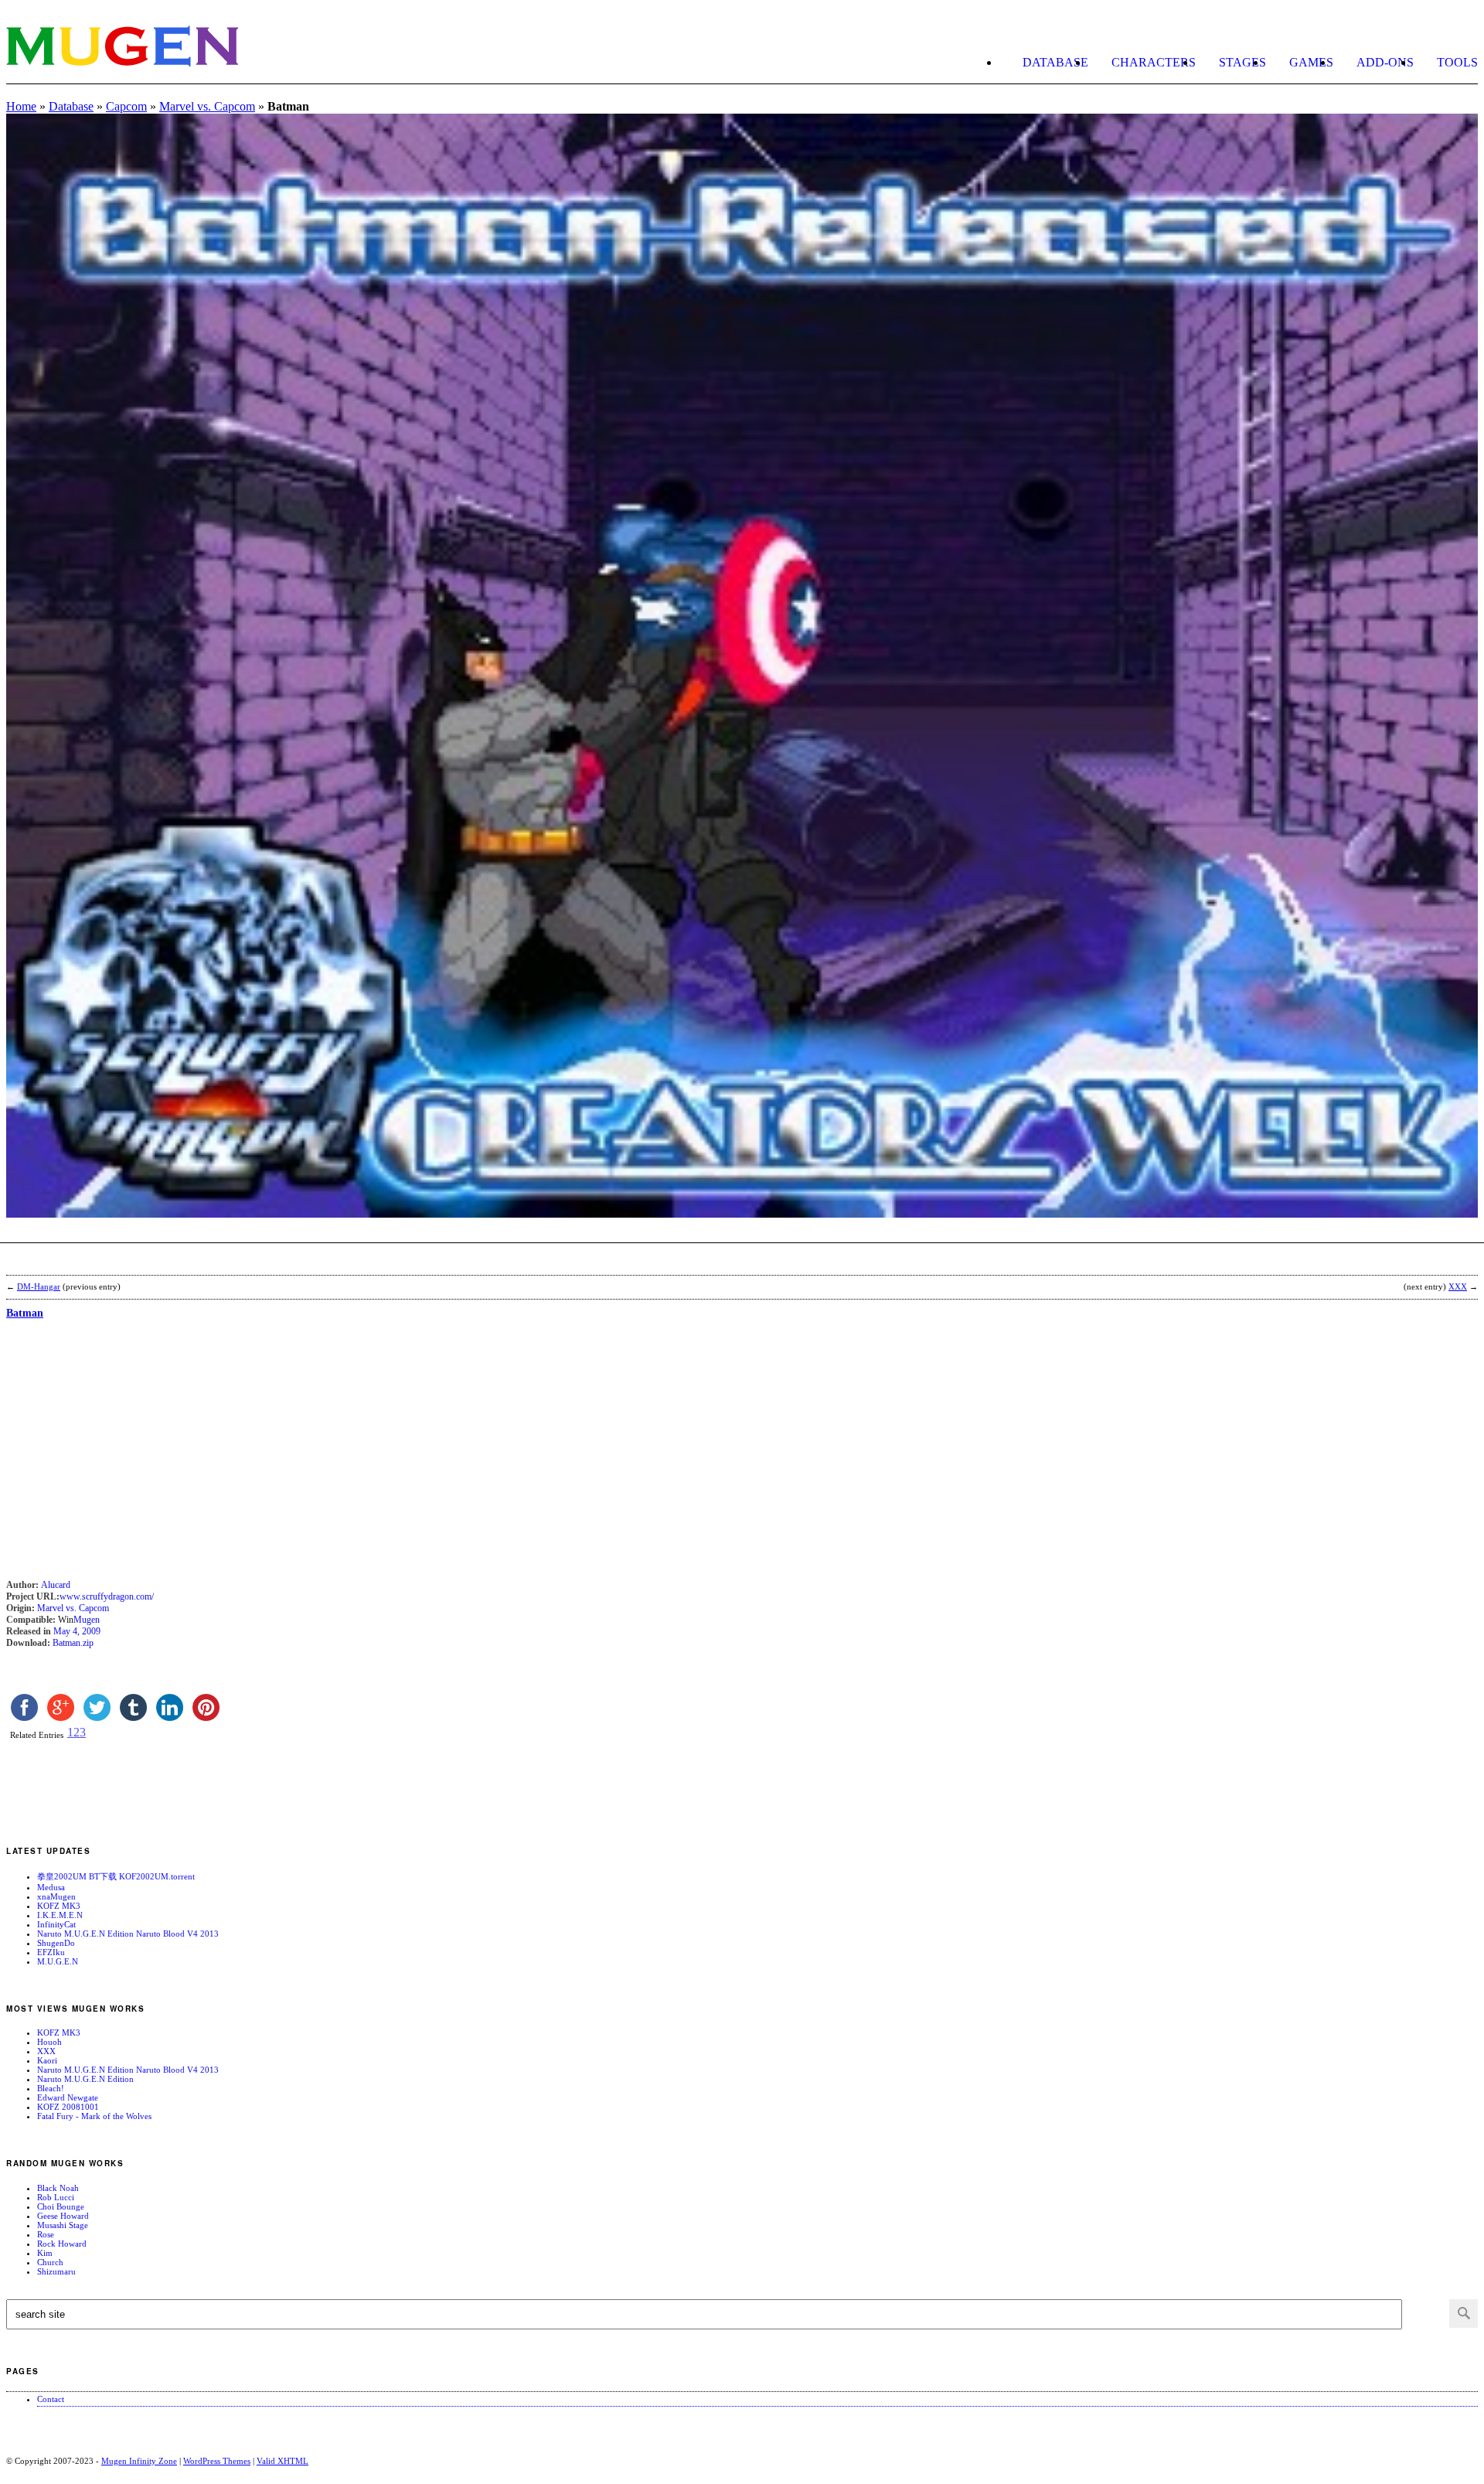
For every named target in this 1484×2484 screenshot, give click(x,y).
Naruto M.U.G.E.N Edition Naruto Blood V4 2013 (128, 1934)
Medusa (51, 1887)
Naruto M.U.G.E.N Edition (85, 2079)
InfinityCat (56, 1924)
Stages (1242, 62)
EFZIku (51, 1952)
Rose (46, 2234)
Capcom (126, 106)
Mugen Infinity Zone (139, 2461)
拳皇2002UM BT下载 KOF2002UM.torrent (116, 1876)
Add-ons (1385, 62)
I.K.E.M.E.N (60, 1915)
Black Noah (58, 2188)
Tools (1457, 62)
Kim (45, 2253)
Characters (1154, 62)
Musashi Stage (63, 2225)
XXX (46, 2051)
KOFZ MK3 (59, 1906)
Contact (51, 2399)
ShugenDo (56, 1943)
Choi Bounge (61, 2206)
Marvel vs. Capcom (207, 106)
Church (50, 2262)
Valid (283, 2461)
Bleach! (51, 2088)
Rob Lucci (56, 2197)
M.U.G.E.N (58, 1961)
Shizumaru (56, 2271)
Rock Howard (62, 2244)
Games (1311, 62)
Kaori (47, 2060)
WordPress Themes (217, 2461)
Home (21, 106)
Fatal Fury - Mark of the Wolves (94, 2116)
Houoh (49, 2042)
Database (1055, 62)
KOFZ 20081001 (68, 2107)
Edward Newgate (68, 2097)
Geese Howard (63, 2216)
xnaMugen (56, 1896)
